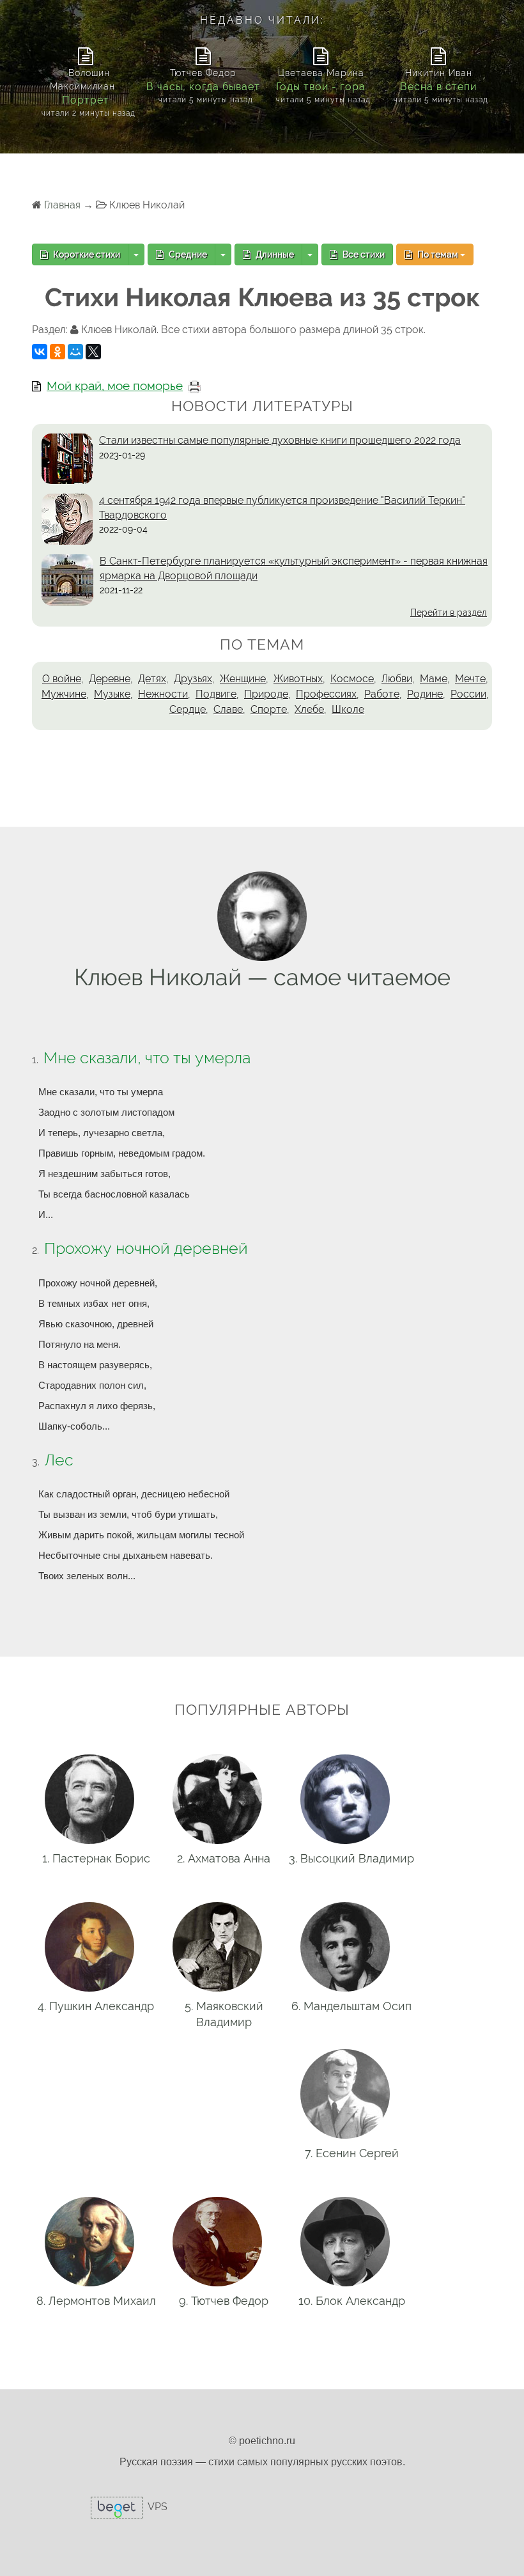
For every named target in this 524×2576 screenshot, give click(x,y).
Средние (187, 254)
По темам (438, 254)
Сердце (188, 709)
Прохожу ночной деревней (146, 1248)
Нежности (163, 694)
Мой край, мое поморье (115, 386)
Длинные (274, 254)
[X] (93, 352)
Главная (62, 205)
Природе (266, 694)
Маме (434, 679)
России (468, 694)
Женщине (243, 679)
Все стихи (363, 254)
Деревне (110, 679)
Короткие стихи (86, 254)
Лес (59, 1460)
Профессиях (326, 694)
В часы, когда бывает (203, 87)
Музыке (112, 694)
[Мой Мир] (75, 352)
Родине (425, 694)
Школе (348, 709)
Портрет (86, 100)
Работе (382, 694)
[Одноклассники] (58, 352)
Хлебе (309, 709)
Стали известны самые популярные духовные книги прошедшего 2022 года (280, 440)
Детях (152, 679)
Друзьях (193, 679)
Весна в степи (438, 87)
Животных (298, 679)
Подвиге (216, 694)
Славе (228, 709)
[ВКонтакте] (40, 352)
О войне (62, 679)
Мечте (470, 679)
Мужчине (64, 694)
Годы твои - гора (321, 87)
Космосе (352, 679)
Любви (397, 679)
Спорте (269, 709)
